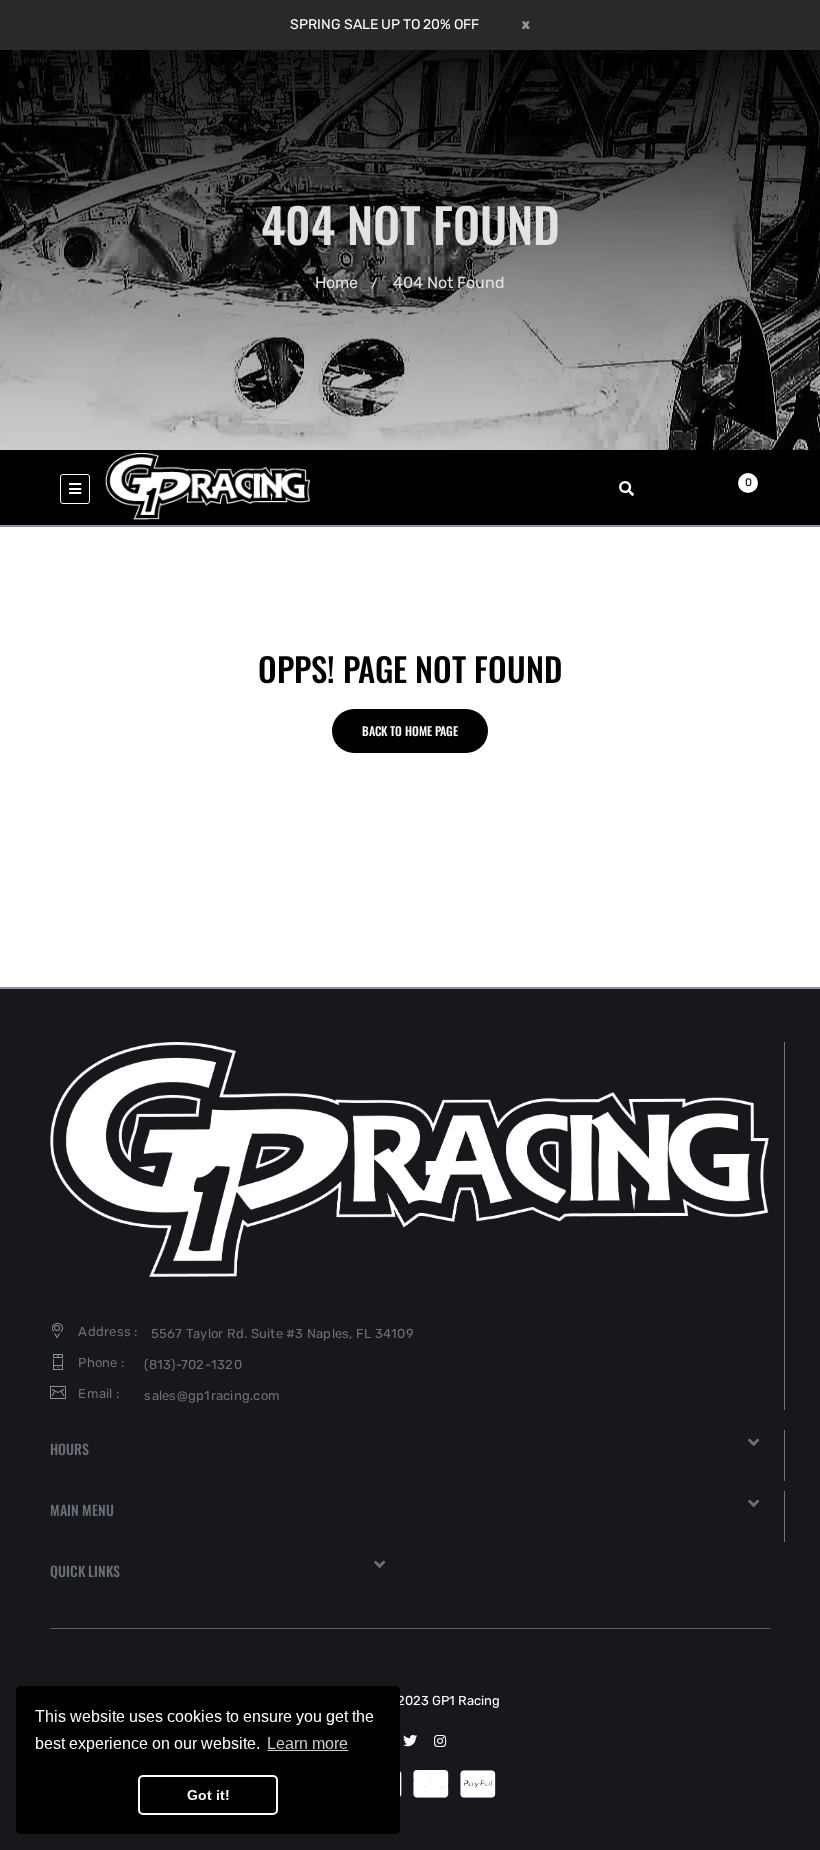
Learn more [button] (307, 1743)
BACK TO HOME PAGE (410, 730)
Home (336, 282)
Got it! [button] (208, 1795)
